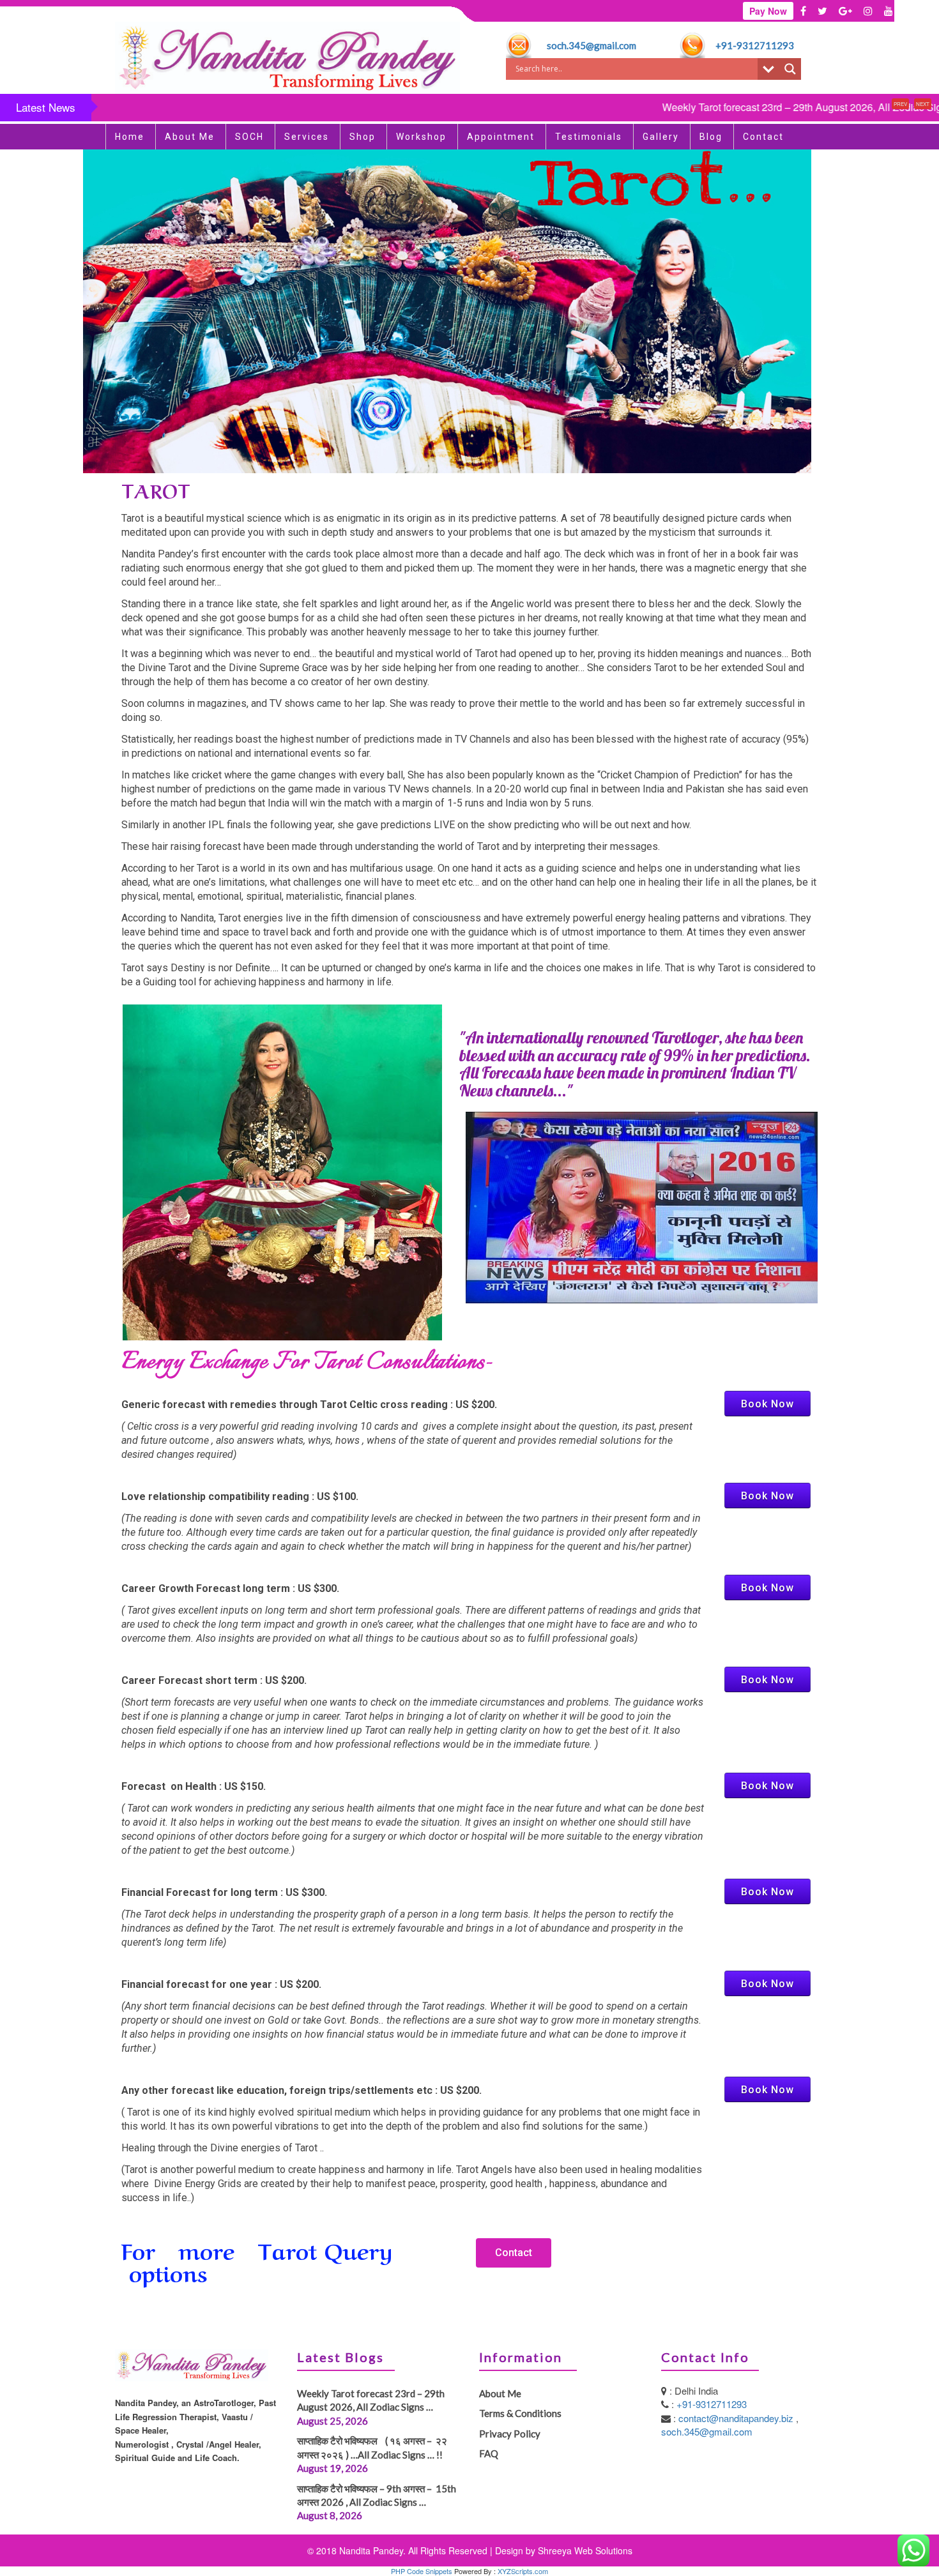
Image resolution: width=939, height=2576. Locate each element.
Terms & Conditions (520, 2413)
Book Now (767, 1404)
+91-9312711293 (755, 45)
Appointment (501, 137)
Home (130, 137)
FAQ (489, 2453)
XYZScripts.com (523, 2571)
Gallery (661, 137)
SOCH (249, 137)
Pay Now (768, 11)
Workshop (421, 137)
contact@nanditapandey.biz (737, 2418)
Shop (363, 137)
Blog (711, 137)
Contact (763, 137)
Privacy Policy (510, 2434)
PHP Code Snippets (422, 2571)
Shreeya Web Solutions (585, 2550)
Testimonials (589, 137)
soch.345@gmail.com (592, 45)
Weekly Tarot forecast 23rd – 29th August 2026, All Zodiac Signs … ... (747, 107)
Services (307, 137)
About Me (190, 137)
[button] (514, 2253)
